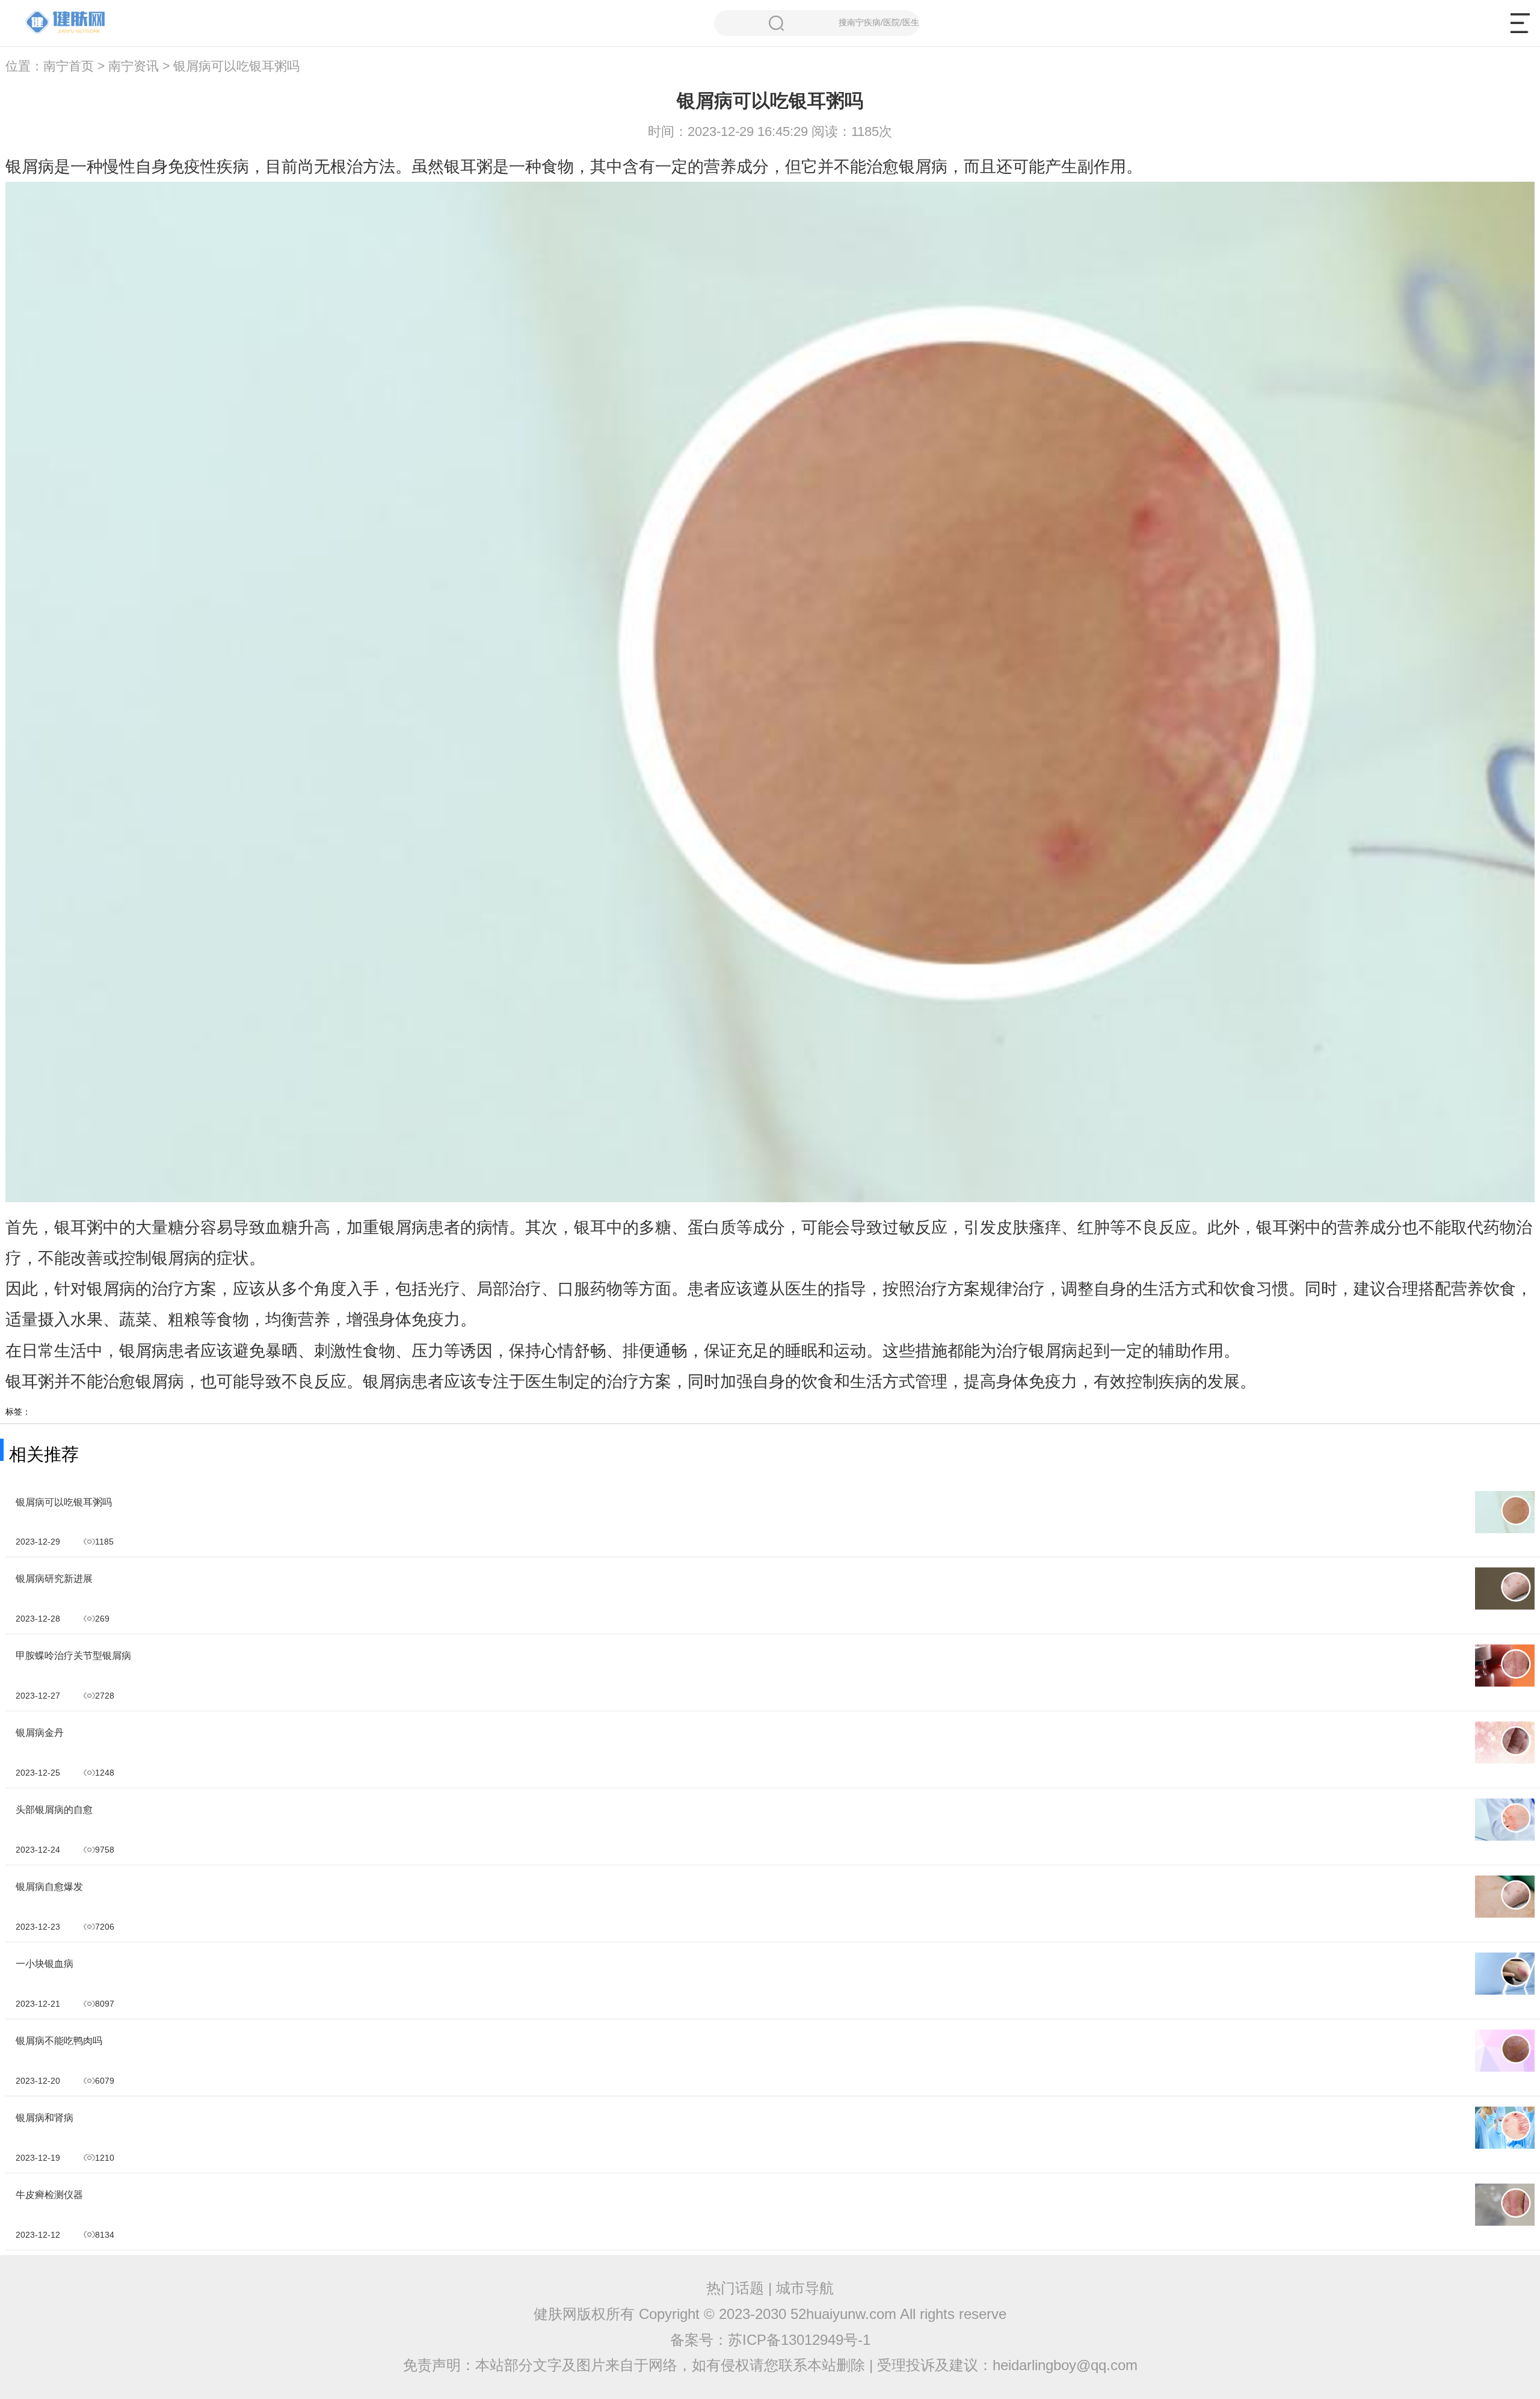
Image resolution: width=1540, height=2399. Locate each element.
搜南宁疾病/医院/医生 (879, 22)
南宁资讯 (134, 66)
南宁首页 (69, 66)
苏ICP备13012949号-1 (799, 2340)
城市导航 (805, 2288)
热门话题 (735, 2288)
